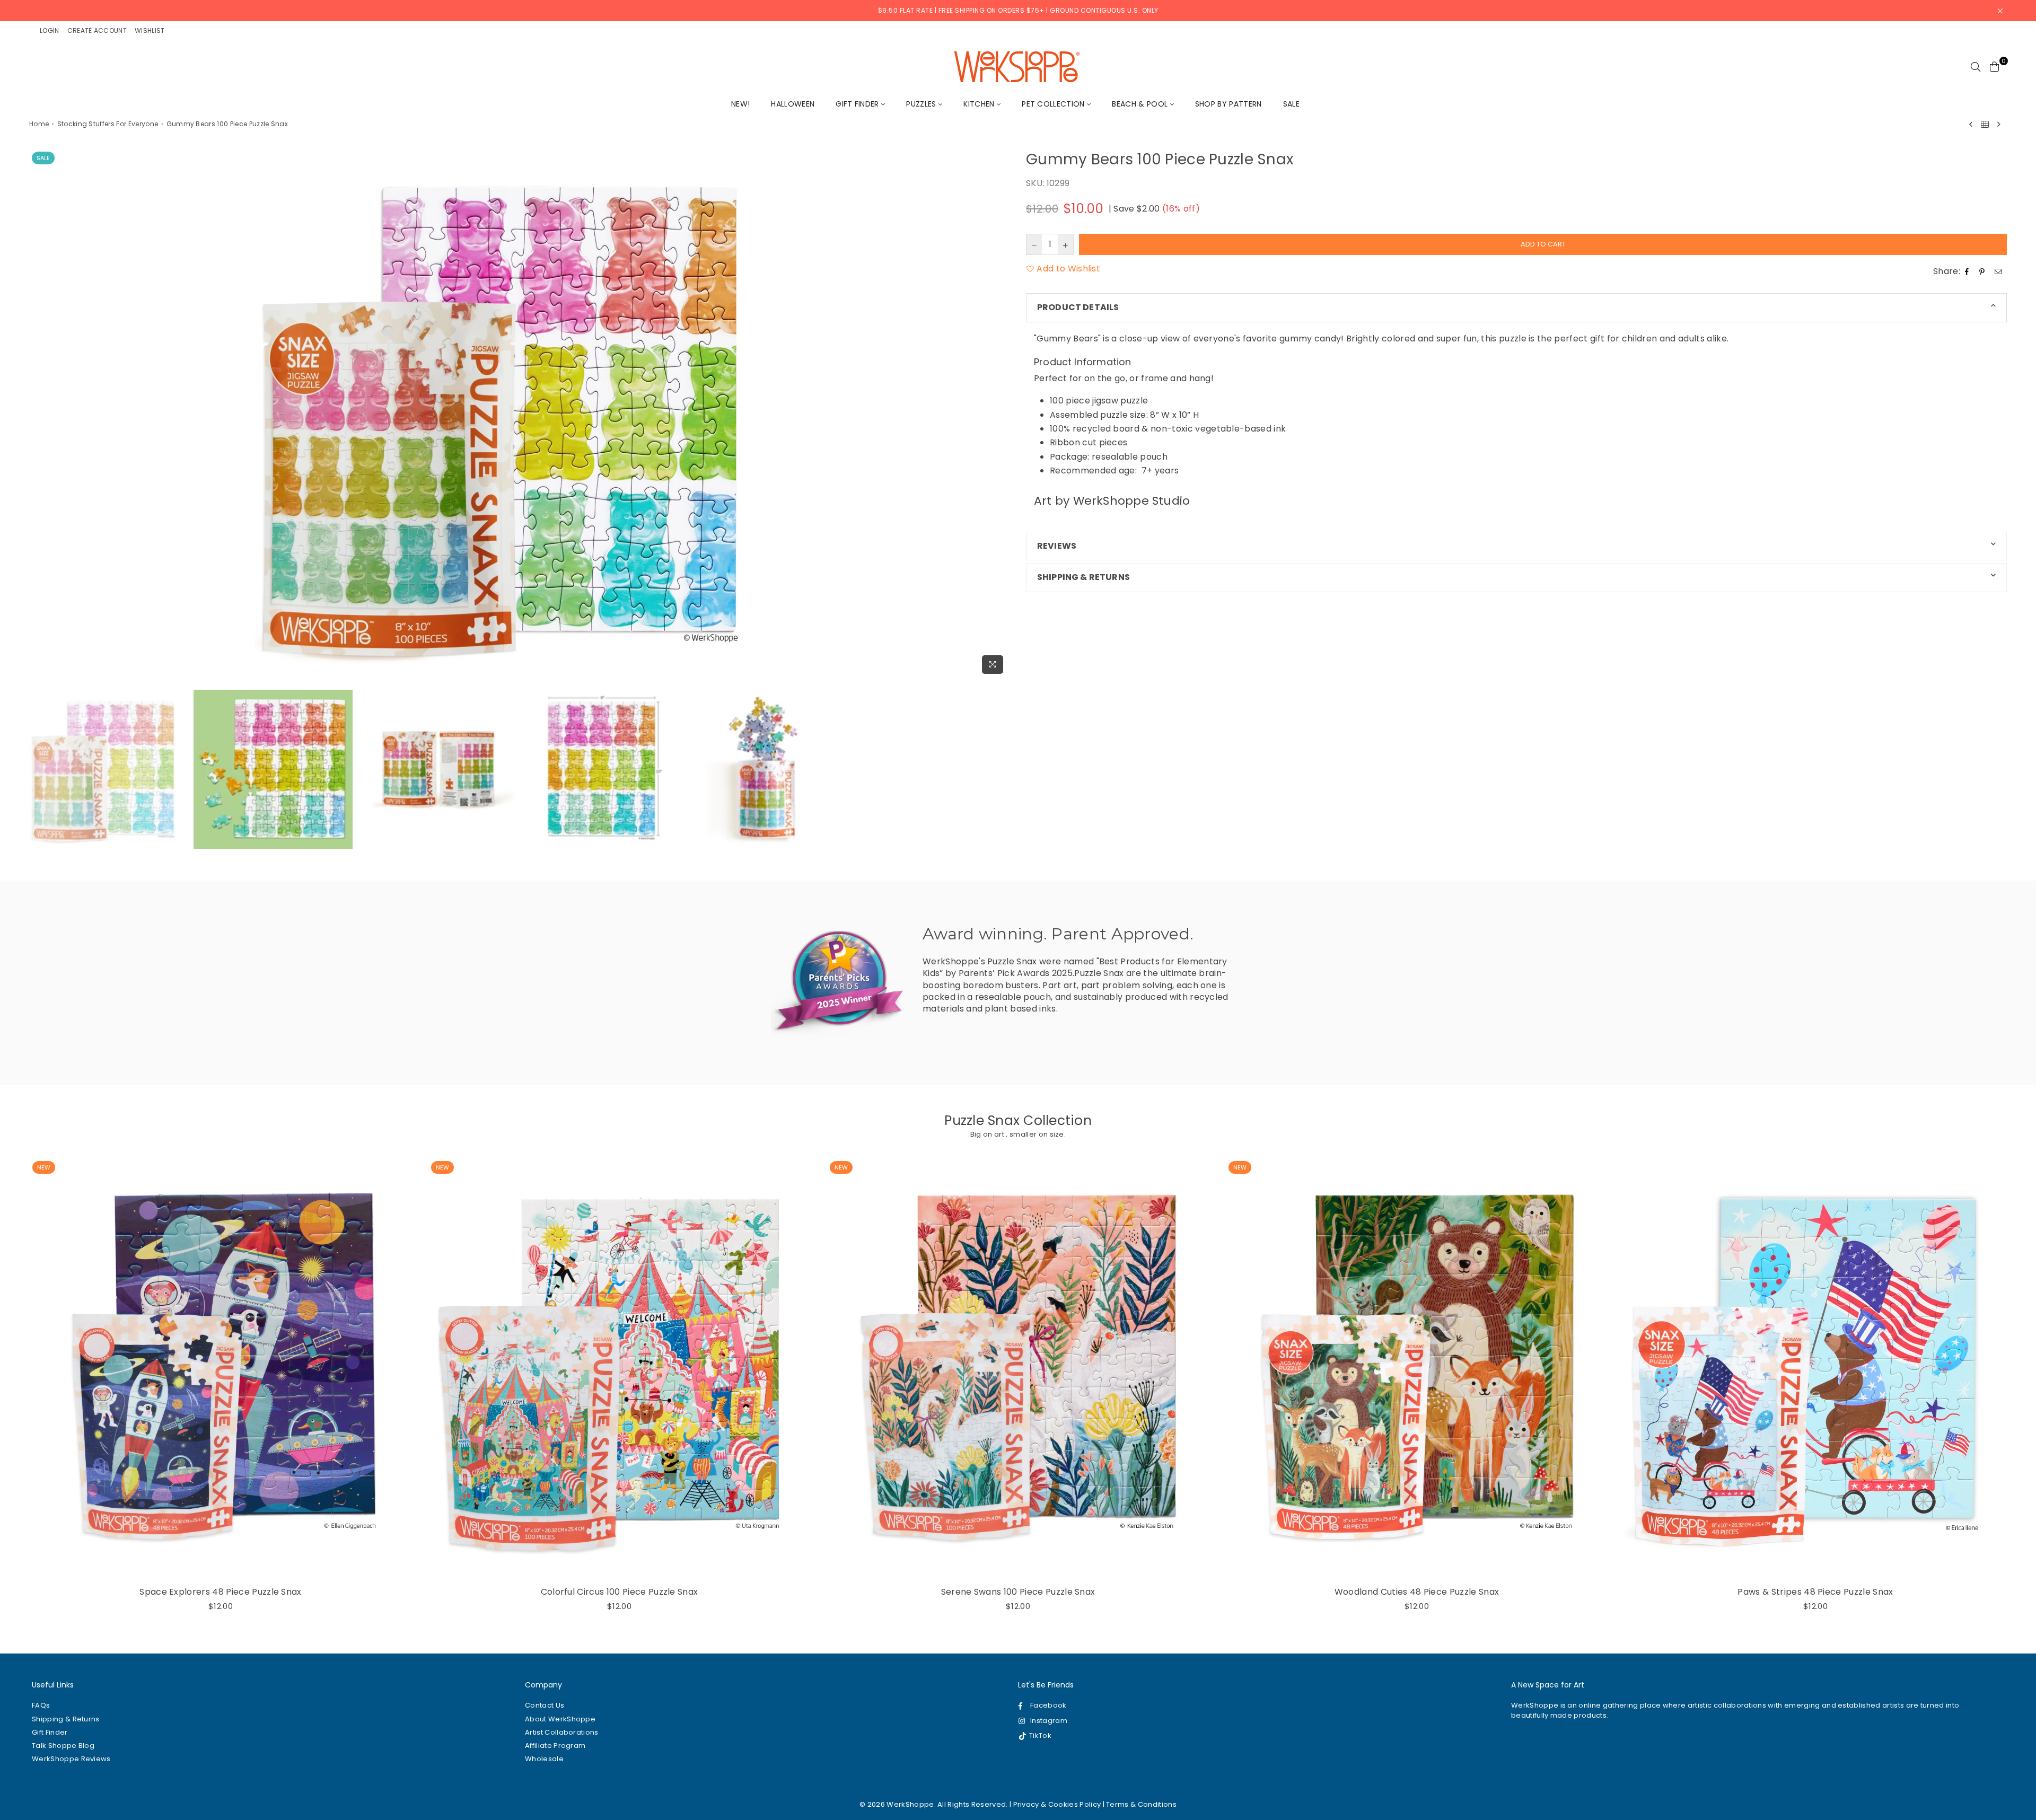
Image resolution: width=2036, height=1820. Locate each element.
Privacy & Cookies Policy (1057, 1804)
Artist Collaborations (562, 1732)
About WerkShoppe (560, 1719)
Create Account (97, 30)
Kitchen (980, 104)
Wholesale (544, 1759)
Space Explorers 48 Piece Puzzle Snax (221, 1592)
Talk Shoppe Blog (63, 1746)
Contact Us (545, 1705)
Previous (38, 414)
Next (1001, 414)
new (44, 1167)
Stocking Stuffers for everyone (108, 124)
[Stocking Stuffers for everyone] (1985, 124)
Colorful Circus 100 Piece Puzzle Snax (620, 1592)
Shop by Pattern (1228, 104)
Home (39, 124)
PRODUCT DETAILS (1078, 307)
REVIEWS (1057, 546)
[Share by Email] (1999, 271)
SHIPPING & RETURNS (1083, 577)
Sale (1291, 104)
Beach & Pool (1141, 104)
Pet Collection (1054, 104)
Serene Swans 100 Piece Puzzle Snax (1018, 1592)
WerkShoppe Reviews (71, 1759)
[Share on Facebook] (1968, 271)
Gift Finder (858, 104)
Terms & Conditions (1141, 1804)
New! (740, 104)
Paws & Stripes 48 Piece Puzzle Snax (1815, 1592)
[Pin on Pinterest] (1983, 271)
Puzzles (922, 104)
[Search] (1976, 66)
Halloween (793, 104)
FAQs (41, 1705)
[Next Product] (1999, 124)
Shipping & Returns (66, 1719)
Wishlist (150, 30)
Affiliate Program (555, 1746)
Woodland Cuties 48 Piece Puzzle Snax (1417, 1592)
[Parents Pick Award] (838, 981)
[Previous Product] (1971, 124)
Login (50, 30)
